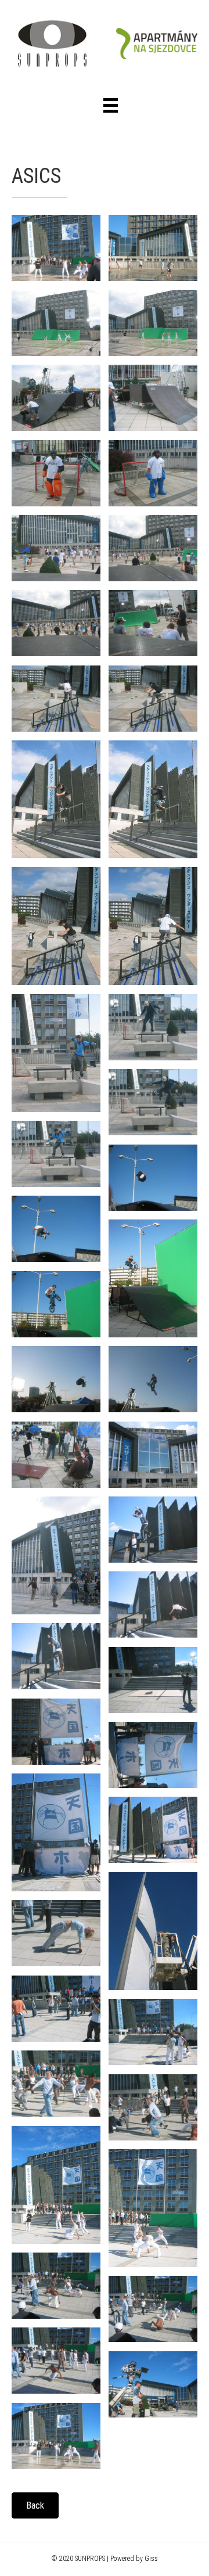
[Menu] (111, 105)
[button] (35, 2505)
